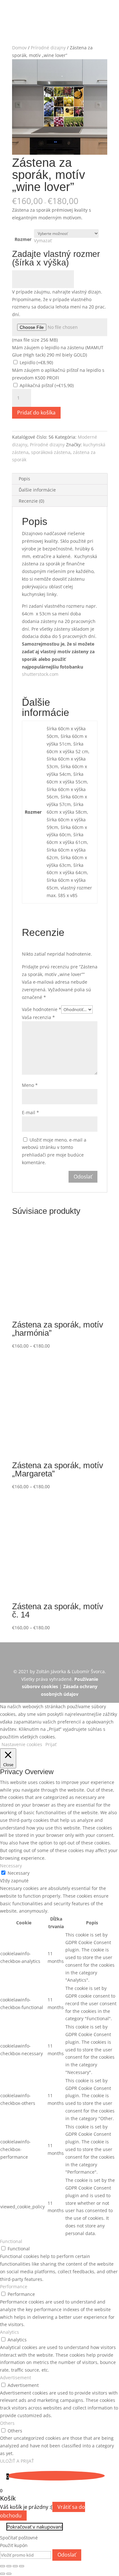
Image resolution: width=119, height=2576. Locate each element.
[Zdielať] (9, 2566)
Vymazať (43, 241)
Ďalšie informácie (37, 490)
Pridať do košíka (36, 413)
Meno (30, 1085)
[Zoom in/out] (22, 2566)
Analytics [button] (10, 2332)
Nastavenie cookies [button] (22, 1744)
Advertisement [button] (16, 2378)
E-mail (30, 1112)
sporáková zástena (51, 452)
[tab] (60, 479)
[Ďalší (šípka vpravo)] (9, 2574)
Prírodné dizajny (48, 48)
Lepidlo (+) (36, 362)
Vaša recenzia (38, 1017)
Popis (24, 479)
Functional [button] (11, 2241)
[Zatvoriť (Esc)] (3, 2566)
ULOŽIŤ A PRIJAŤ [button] (17, 2461)
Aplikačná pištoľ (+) (46, 385)
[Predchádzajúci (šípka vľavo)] (3, 2574)
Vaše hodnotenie (42, 1009)
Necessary (19, 1873)
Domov (19, 48)
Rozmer (23, 239)
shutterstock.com (40, 674)
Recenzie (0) (31, 501)
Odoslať (67, 2555)
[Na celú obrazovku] (15, 2566)
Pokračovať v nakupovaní (35, 2527)
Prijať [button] (51, 1744)
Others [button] (7, 2423)
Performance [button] (14, 2286)
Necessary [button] (11, 1866)
